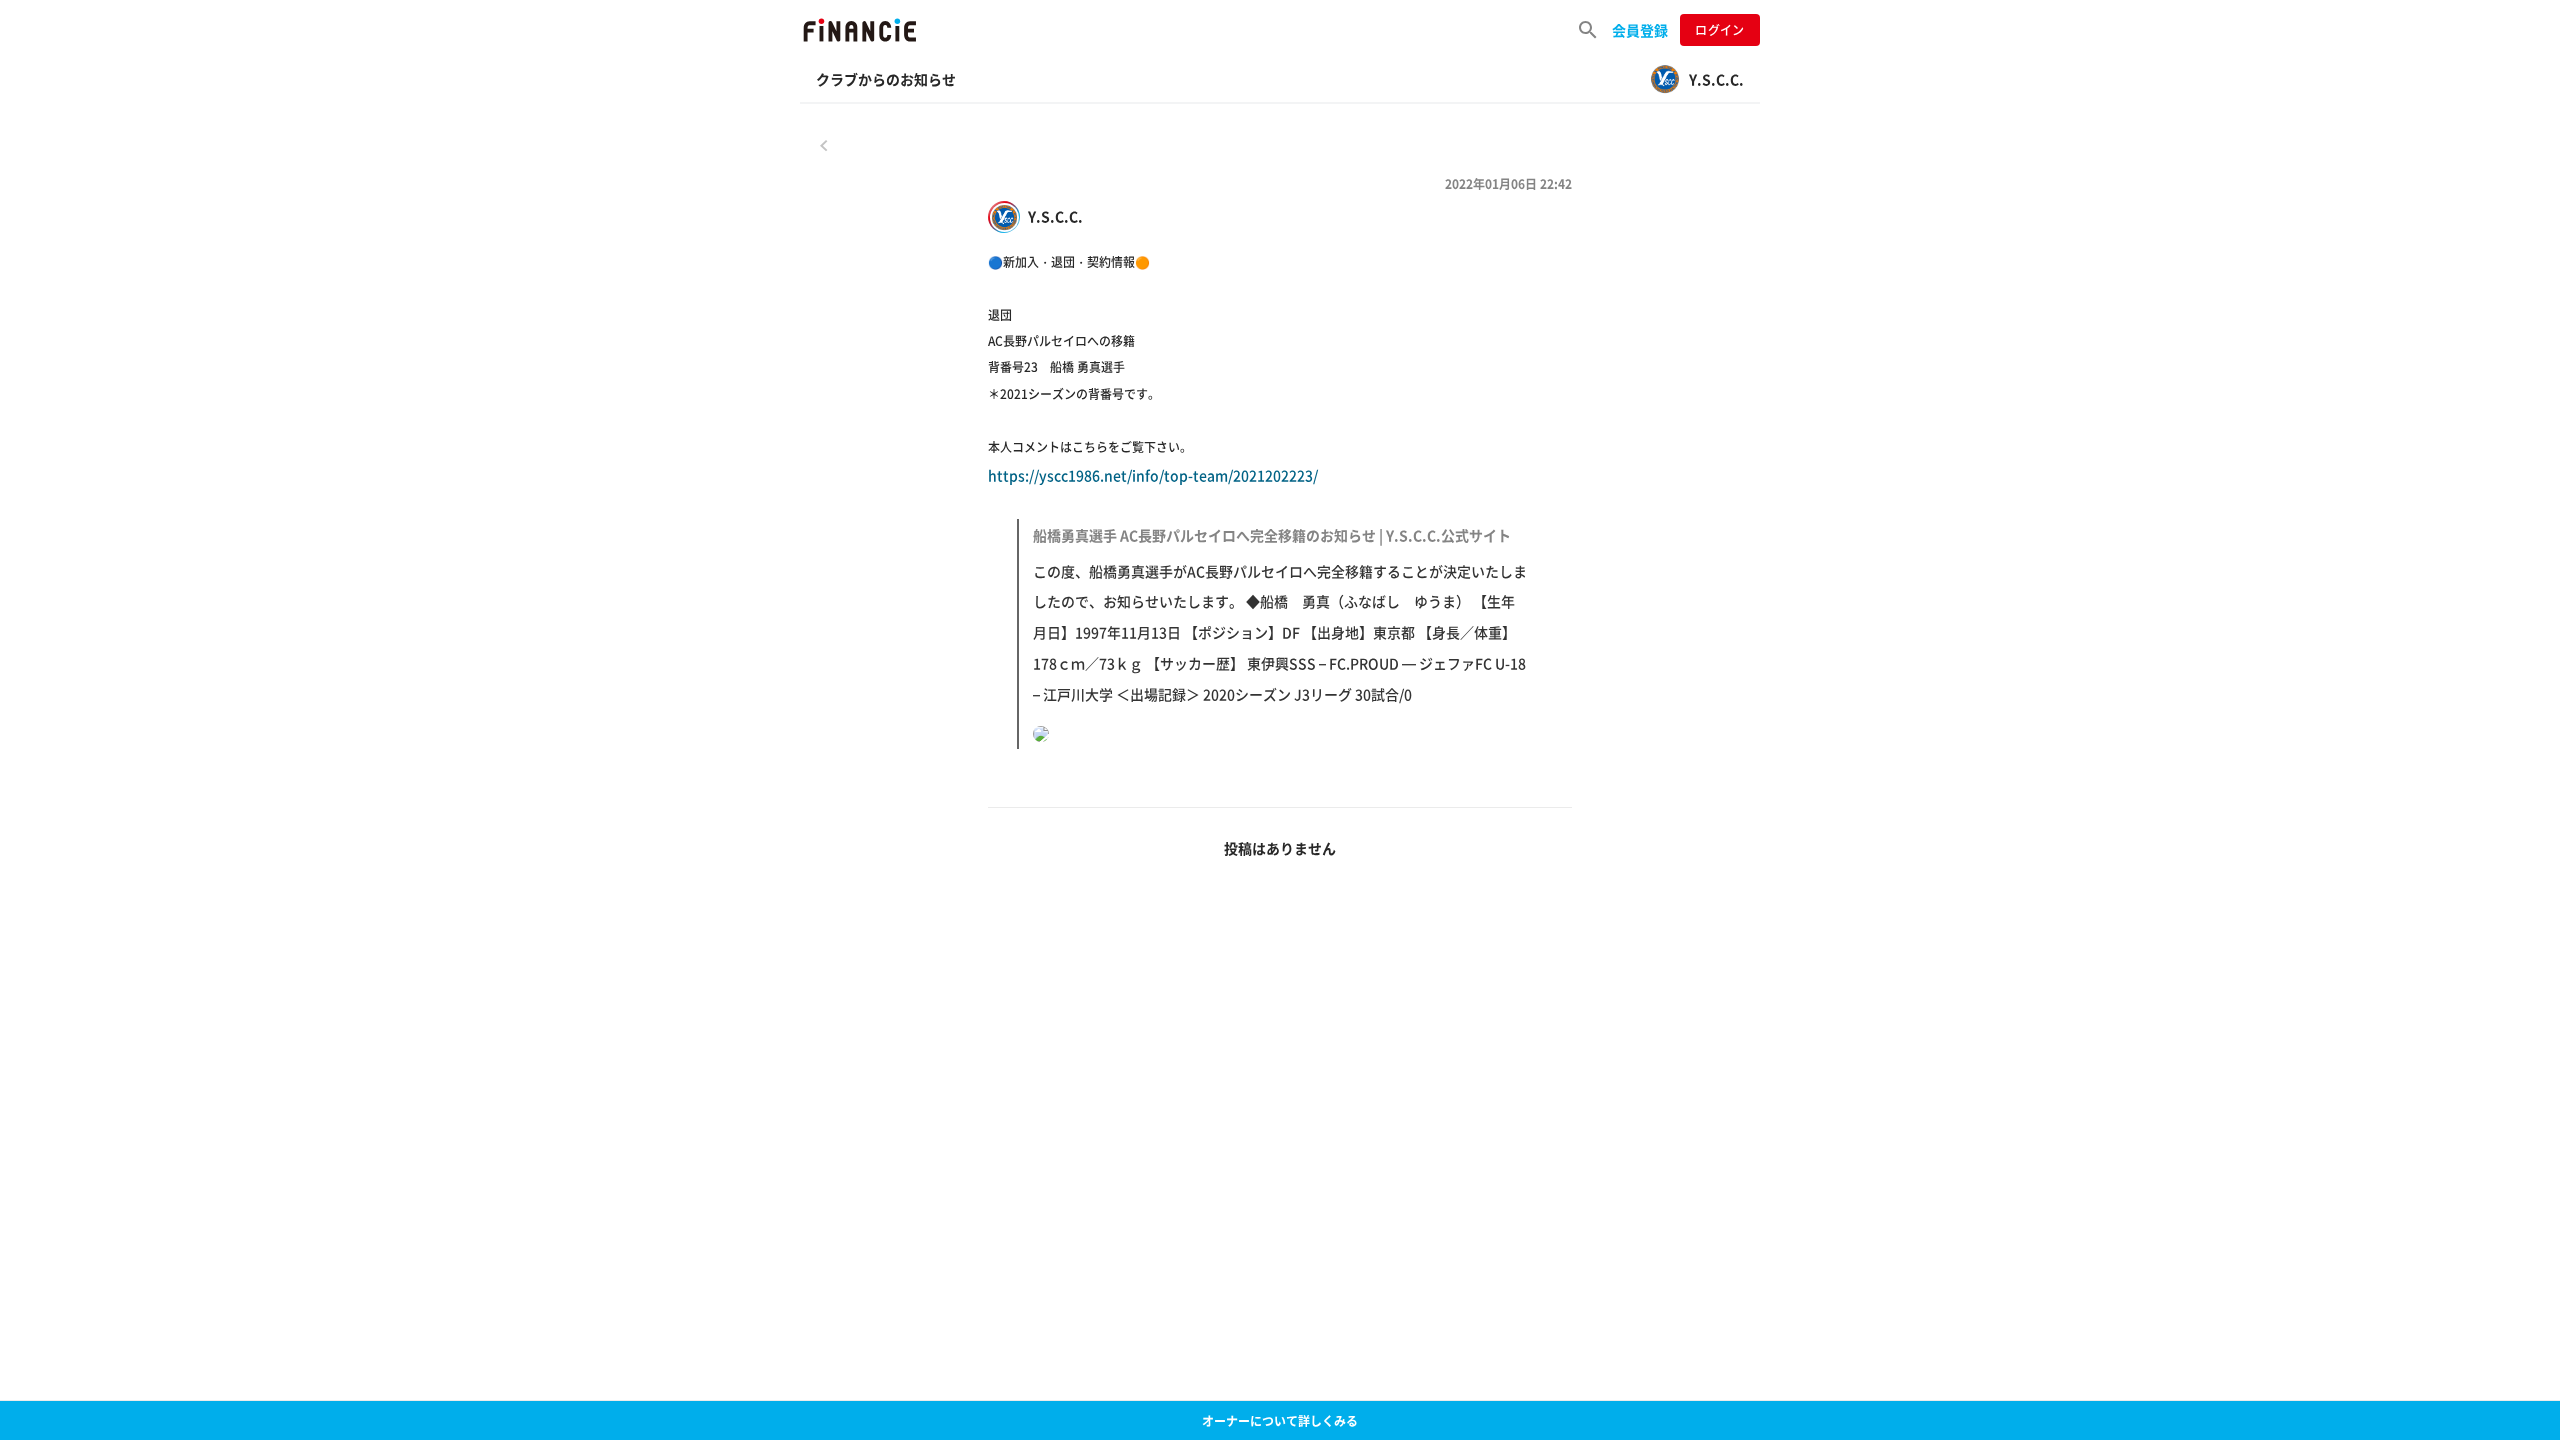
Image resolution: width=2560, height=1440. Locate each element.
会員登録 (1640, 30)
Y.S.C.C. (1055, 216)
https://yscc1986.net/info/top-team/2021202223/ (1257, 584)
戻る (824, 145)
